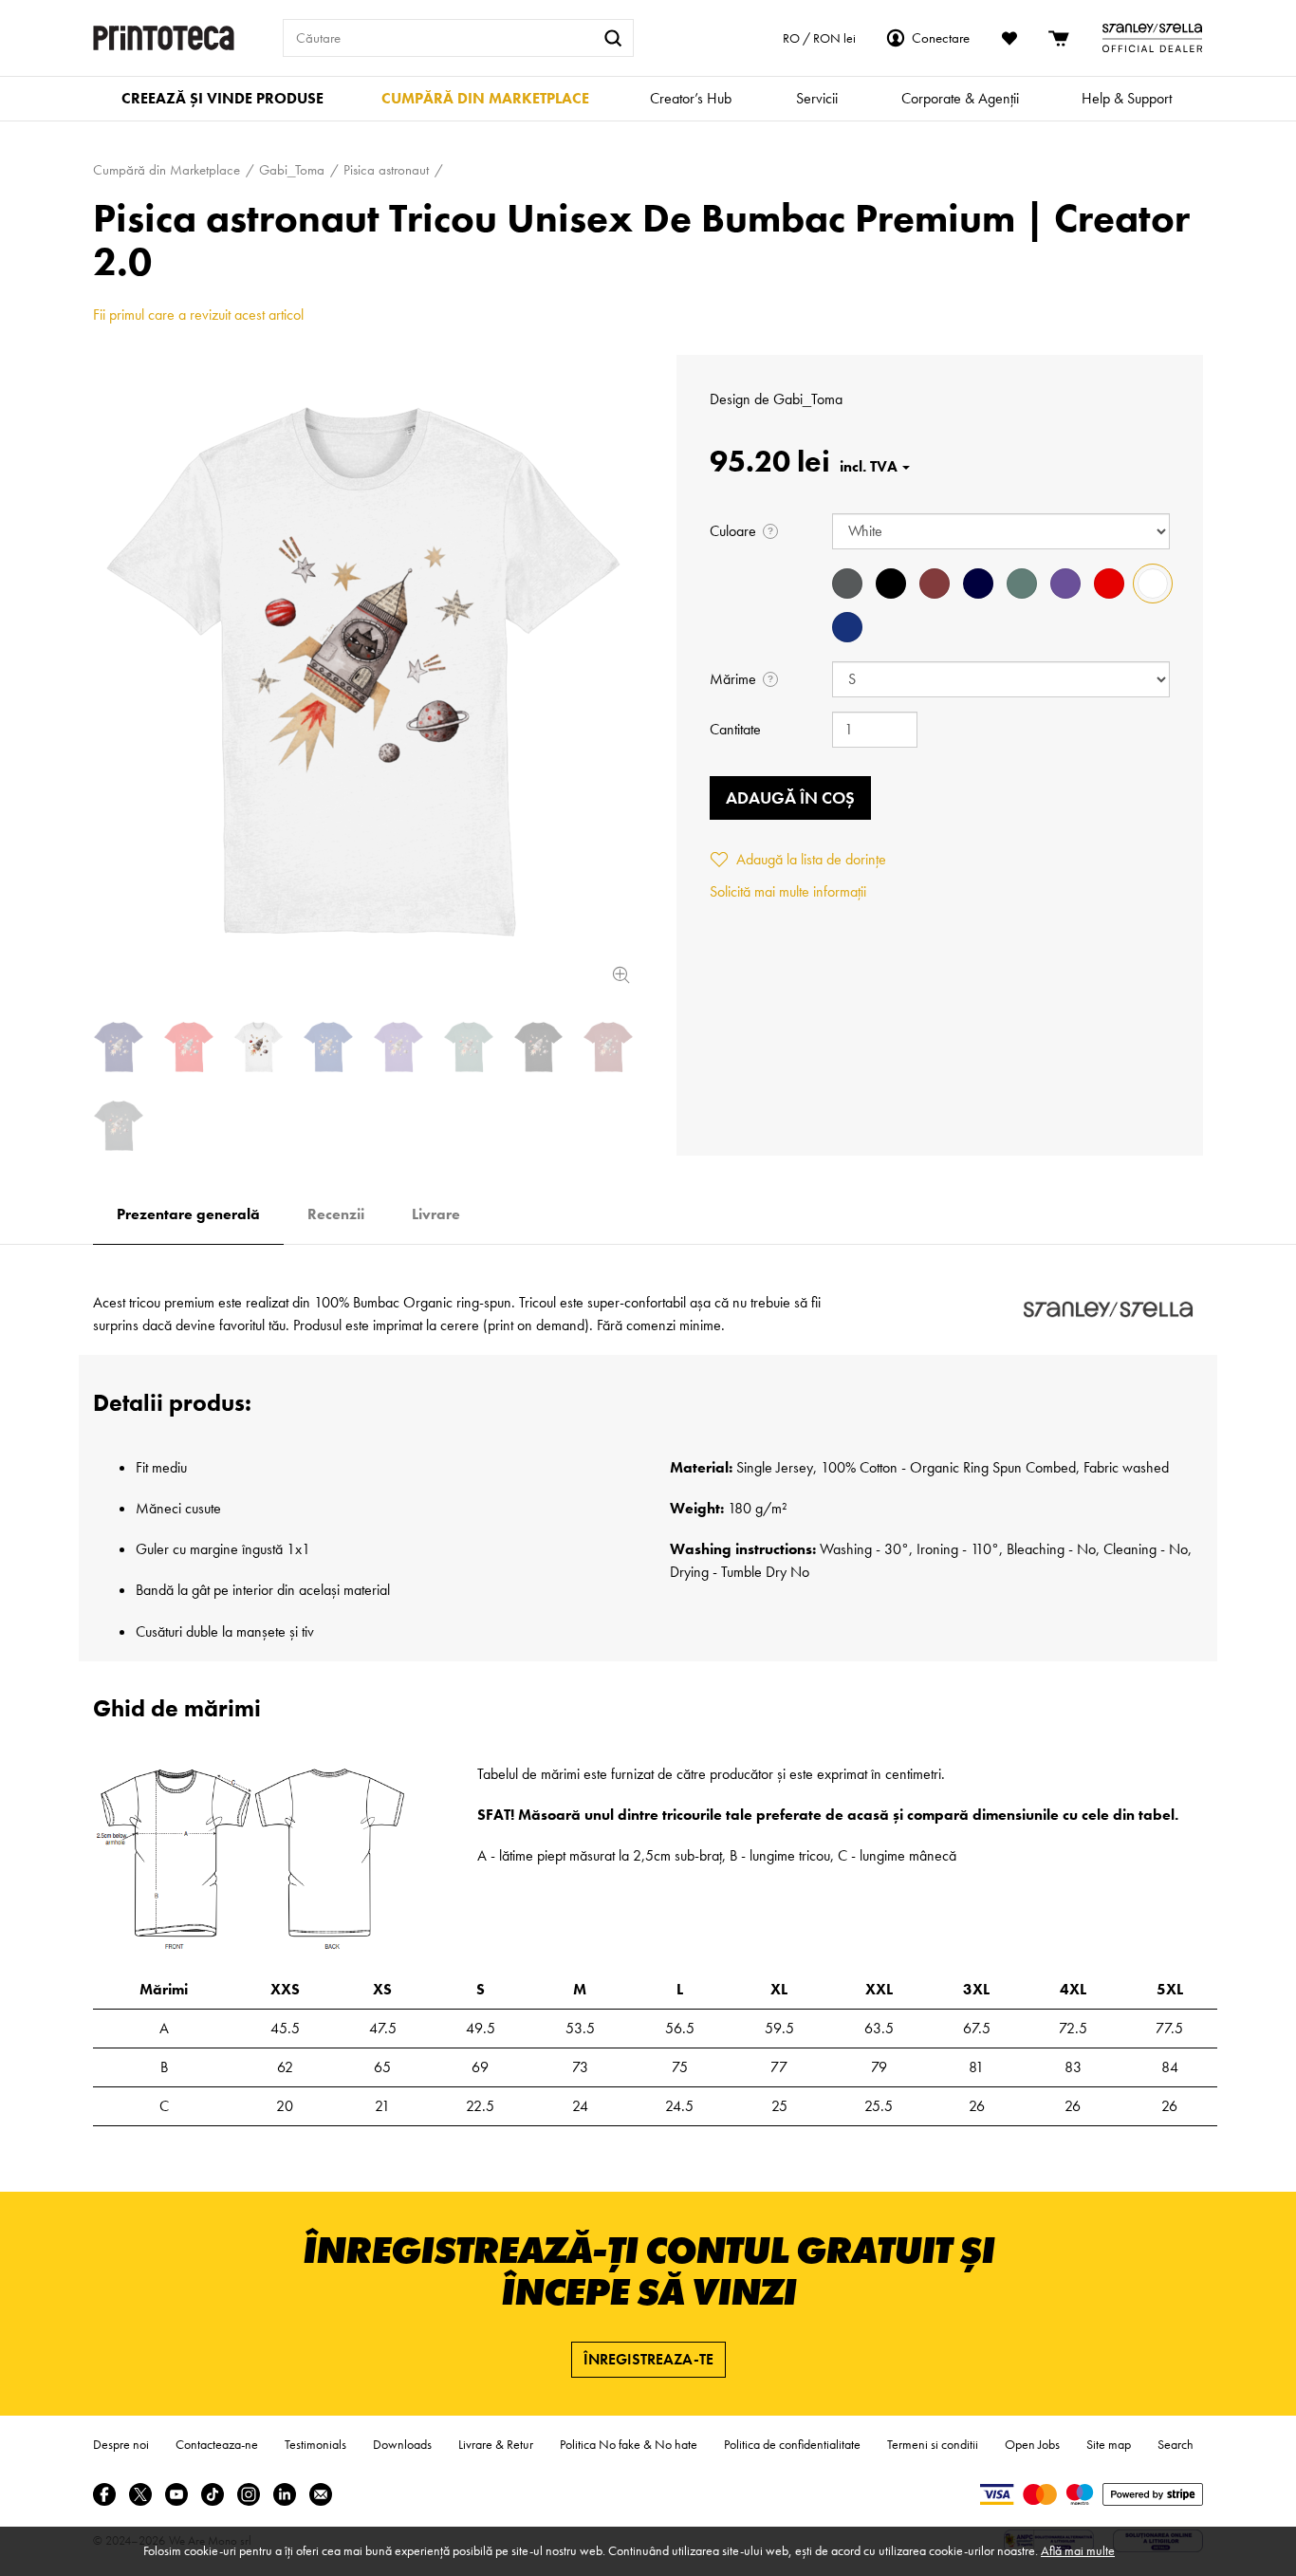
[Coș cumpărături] (1060, 38)
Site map (1109, 2444)
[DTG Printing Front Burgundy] (608, 1047)
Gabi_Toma (808, 399)
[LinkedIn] (285, 2494)
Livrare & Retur (496, 2444)
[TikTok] (213, 2494)
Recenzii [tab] (336, 1214)
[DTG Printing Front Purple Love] (398, 1047)
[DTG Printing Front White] (363, 672)
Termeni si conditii (933, 2444)
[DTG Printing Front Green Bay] (469, 1047)
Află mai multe (1078, 2550)
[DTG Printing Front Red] (189, 1047)
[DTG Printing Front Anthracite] (119, 1126)
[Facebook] (104, 2494)
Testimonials (315, 2444)
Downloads (402, 2444)
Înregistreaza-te (648, 2359)
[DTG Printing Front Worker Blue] (328, 1047)
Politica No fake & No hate (629, 2444)
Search (1176, 2444)
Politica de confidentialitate (792, 2444)
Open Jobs (1032, 2444)
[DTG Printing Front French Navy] (119, 1047)
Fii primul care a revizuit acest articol (198, 315)
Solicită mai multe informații (788, 891)
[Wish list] (1009, 38)
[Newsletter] (321, 2494)
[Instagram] (249, 2494)
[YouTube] (176, 2494)
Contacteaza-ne (217, 2444)
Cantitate (735, 729)
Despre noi (121, 2444)
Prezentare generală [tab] (188, 1214)
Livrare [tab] (436, 1214)
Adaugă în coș (790, 797)
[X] (140, 2494)
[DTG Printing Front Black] (539, 1047)
